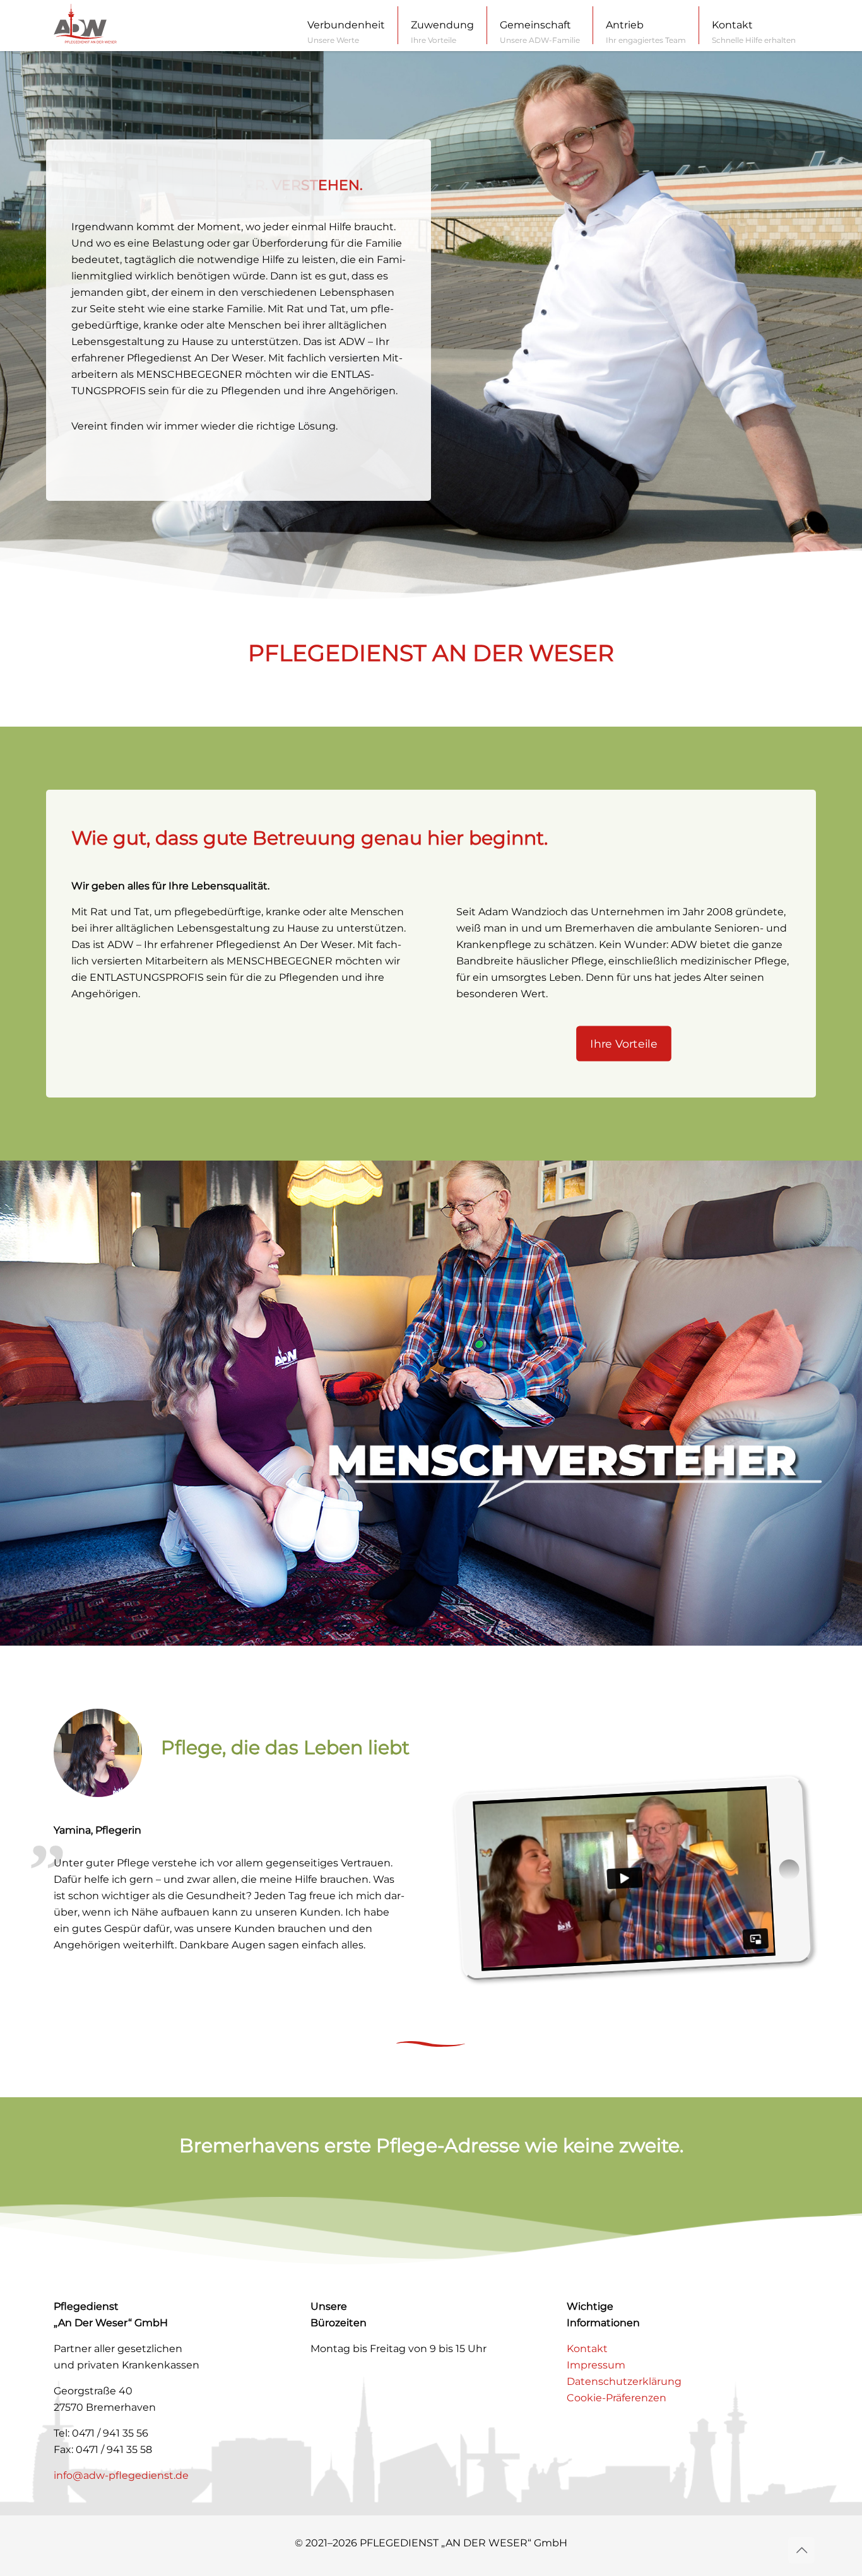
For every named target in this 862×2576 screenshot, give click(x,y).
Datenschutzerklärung (624, 2381)
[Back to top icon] (801, 2550)
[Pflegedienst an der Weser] (85, 21)
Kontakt (587, 2349)
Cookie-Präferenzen (617, 2398)
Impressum (596, 2365)
